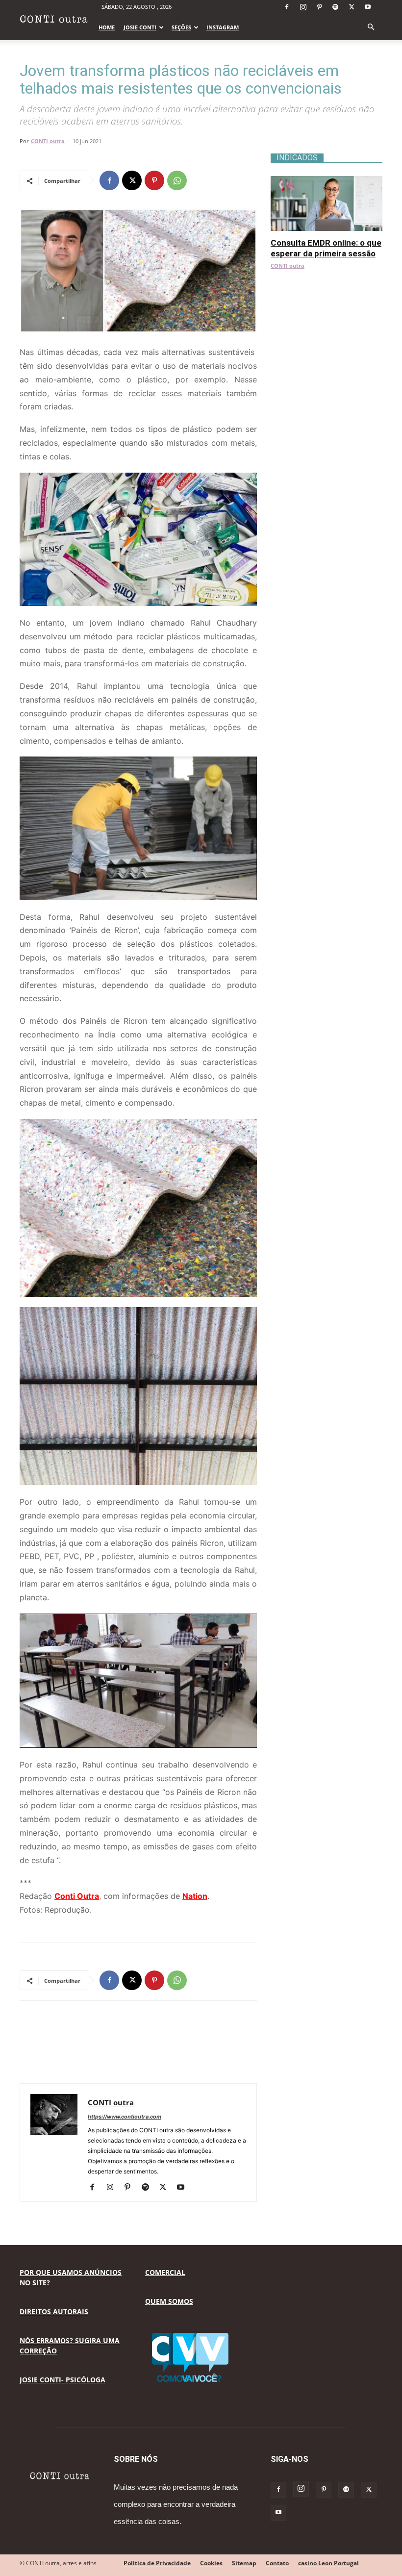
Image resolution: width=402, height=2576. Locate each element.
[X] (352, 7)
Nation (195, 1896)
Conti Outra (77, 1896)
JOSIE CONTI (140, 27)
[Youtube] (368, 7)
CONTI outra (48, 141)
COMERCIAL (165, 2272)
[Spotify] (335, 7)
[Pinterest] (319, 7)
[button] (371, 27)
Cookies (211, 2563)
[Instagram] (303, 7)
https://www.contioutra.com (125, 2117)
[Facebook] (287, 7)
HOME (107, 27)
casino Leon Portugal (328, 2563)
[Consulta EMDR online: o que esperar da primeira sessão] (327, 181)
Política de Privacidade (157, 2563)
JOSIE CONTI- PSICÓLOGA (63, 2380)
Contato (277, 2563)
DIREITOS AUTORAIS (54, 2311)
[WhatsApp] (177, 180)
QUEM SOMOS (169, 2301)
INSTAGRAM (223, 27)
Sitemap (244, 2563)
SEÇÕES (181, 27)
